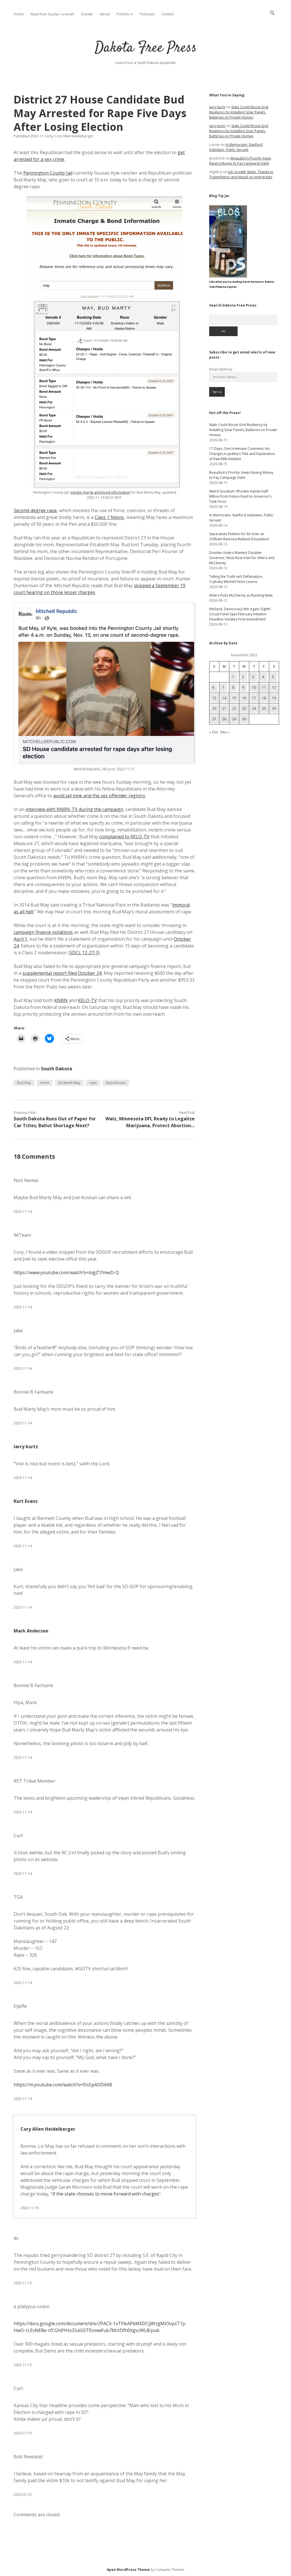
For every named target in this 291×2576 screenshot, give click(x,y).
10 (254, 687)
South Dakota (57, 1069)
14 (224, 698)
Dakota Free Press (146, 48)
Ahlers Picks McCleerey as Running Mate (241, 595)
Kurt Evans (26, 1501)
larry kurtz (26, 1447)
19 (274, 698)
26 (274, 708)
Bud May (24, 1083)
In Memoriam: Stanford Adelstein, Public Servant (236, 147)
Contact (168, 14)
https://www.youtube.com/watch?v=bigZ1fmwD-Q (66, 1273)
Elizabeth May (69, 1083)
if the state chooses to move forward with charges (106, 2194)
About (105, 14)
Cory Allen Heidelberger (48, 2129)
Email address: (221, 369)
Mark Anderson (31, 1631)
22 (234, 708)
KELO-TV (87, 1000)
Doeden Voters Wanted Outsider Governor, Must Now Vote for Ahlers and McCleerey (242, 558)
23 (244, 708)
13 (214, 698)
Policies (123, 14)
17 (254, 698)
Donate (87, 14)
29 (234, 719)
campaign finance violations (43, 932)
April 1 (20, 939)
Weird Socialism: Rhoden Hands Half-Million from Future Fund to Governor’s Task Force (240, 496)
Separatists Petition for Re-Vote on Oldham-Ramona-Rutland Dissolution (239, 536)
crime (45, 1083)
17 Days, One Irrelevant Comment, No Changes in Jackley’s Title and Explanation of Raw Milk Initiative (242, 454)
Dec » (225, 732)
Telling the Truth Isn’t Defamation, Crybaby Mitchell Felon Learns (236, 579)
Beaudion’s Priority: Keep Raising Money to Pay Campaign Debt (240, 161)
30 (244, 719)
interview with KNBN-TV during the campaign (74, 809)
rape (93, 1083)
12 (274, 687)
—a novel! (52, 14)
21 (224, 708)
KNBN (61, 1000)
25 (264, 708)
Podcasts (147, 14)
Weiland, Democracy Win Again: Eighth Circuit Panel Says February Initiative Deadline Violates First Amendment (240, 614)
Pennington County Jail (48, 173)
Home (19, 14)
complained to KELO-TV (124, 837)
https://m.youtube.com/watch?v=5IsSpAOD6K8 (63, 2085)
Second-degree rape (35, 510)
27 (214, 719)
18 (264, 698)
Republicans (116, 1083)
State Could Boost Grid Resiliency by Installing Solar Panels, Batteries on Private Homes (239, 112)
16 (244, 698)
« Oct (213, 732)
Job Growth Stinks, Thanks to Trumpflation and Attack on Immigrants (241, 174)
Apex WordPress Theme (128, 2570)
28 (224, 719)
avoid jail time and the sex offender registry (99, 796)
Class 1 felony (109, 517)
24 (254, 708)
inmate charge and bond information (100, 492)
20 (214, 708)
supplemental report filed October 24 (62, 973)
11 (264, 687)
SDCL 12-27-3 (84, 953)
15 (234, 698)
